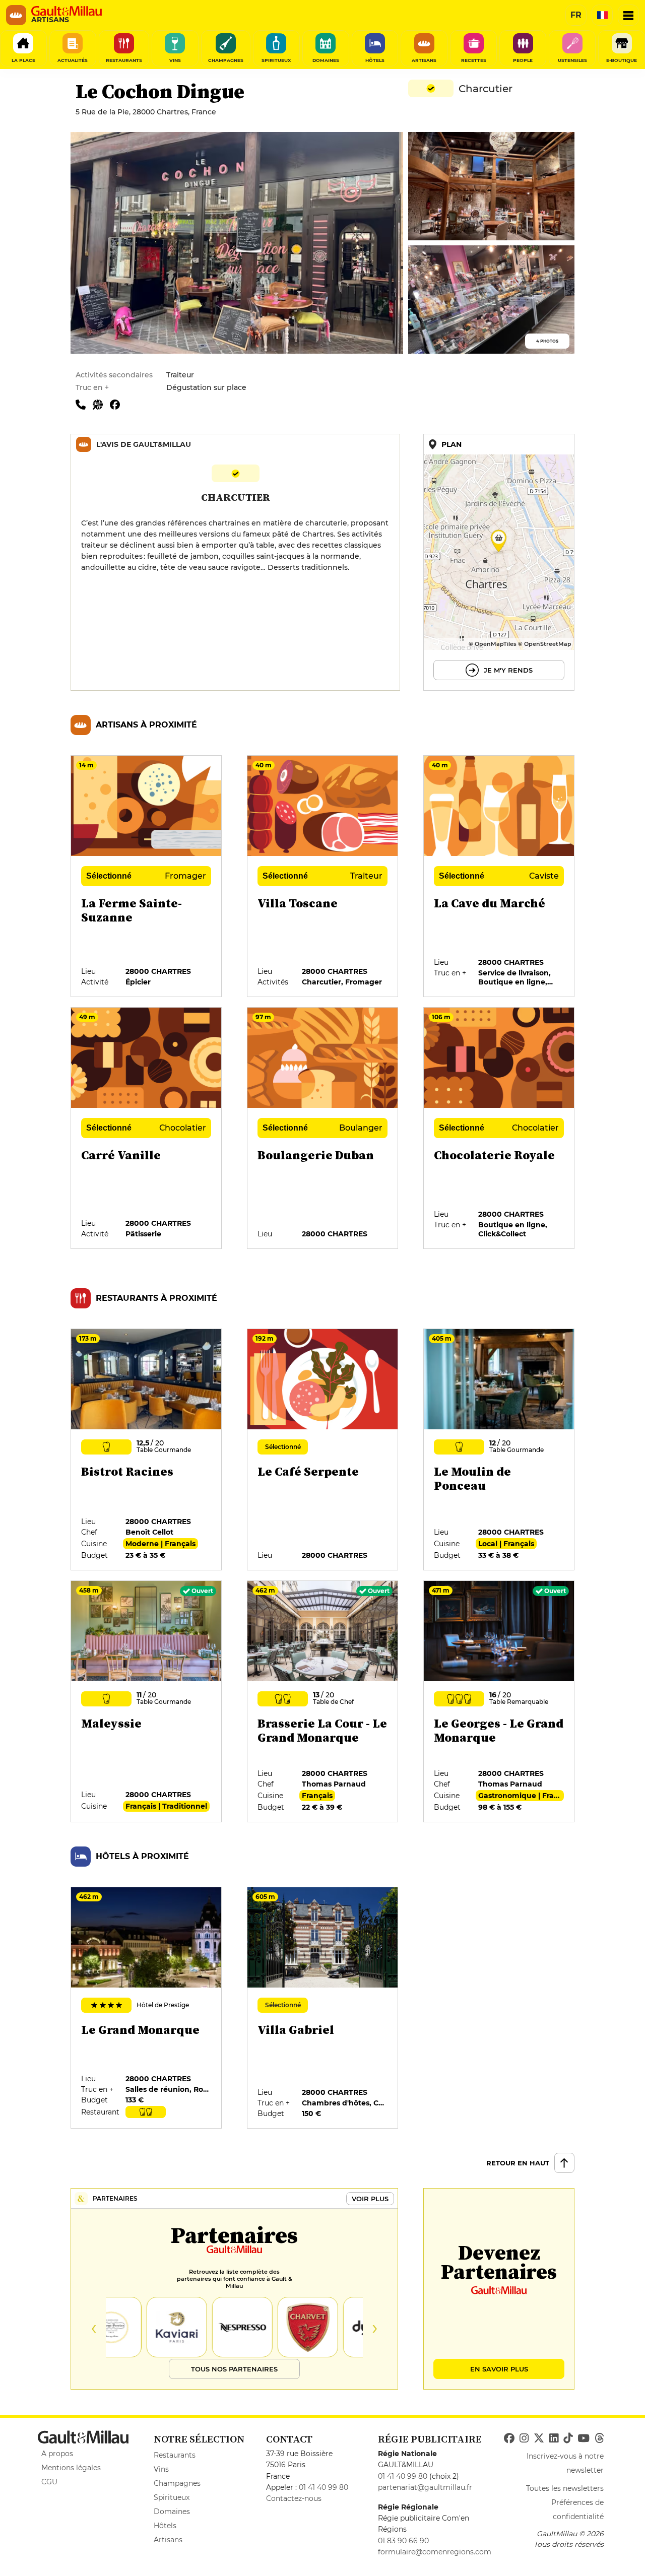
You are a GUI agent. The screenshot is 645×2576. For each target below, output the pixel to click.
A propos (57, 2454)
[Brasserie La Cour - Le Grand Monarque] (323, 1702)
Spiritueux (172, 2497)
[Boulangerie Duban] (323, 1129)
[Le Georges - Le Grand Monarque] (499, 1702)
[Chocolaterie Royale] (499, 1129)
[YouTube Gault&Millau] (584, 2438)
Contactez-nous (294, 2498)
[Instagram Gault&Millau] (524, 2438)
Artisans (168, 2540)
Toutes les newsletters (565, 2488)
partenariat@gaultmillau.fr (425, 2487)
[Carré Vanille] (147, 1129)
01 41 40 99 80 (324, 2487)
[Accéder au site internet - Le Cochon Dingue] (101, 404)
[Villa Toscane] (323, 877)
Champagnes (177, 2483)
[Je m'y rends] (499, 562)
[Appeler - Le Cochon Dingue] (84, 404)
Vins (161, 2469)
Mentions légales (71, 2468)
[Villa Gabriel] (323, 2008)
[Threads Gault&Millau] (599, 2438)
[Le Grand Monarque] (147, 2008)
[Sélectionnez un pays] (602, 15)
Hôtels (165, 2526)
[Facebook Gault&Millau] (509, 2438)
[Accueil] (67, 11)
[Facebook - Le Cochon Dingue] (117, 404)
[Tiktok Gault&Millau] (568, 2438)
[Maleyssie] (147, 1702)
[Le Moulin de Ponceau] (499, 1450)
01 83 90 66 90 (403, 2541)
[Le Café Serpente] (323, 1450)
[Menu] (628, 15)
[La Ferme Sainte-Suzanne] (147, 877)
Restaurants (175, 2455)
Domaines (172, 2512)
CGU (49, 2482)
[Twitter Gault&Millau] (539, 2438)
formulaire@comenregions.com (435, 2552)
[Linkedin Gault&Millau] (554, 2438)
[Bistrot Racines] (147, 1450)
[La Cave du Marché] (499, 877)
